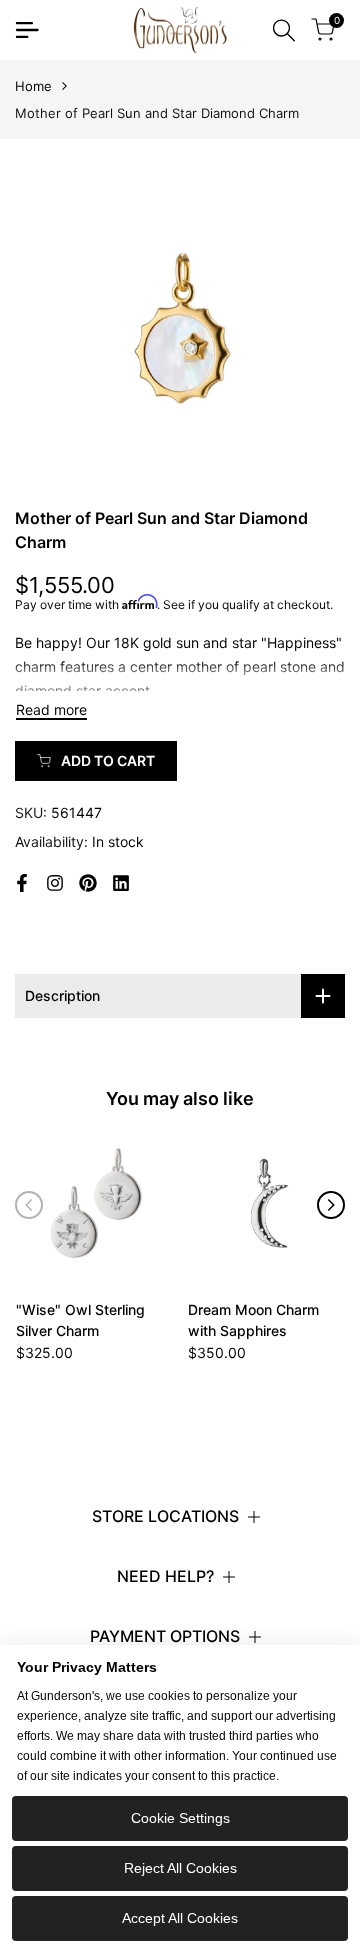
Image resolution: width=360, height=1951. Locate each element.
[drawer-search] (284, 30)
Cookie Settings (180, 1818)
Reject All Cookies (180, 1868)
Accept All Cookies (180, 1918)
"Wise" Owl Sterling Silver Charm (80, 1320)
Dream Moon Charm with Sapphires (253, 1320)
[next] (331, 1205)
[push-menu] (27, 30)
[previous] (29, 1205)
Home (33, 86)
